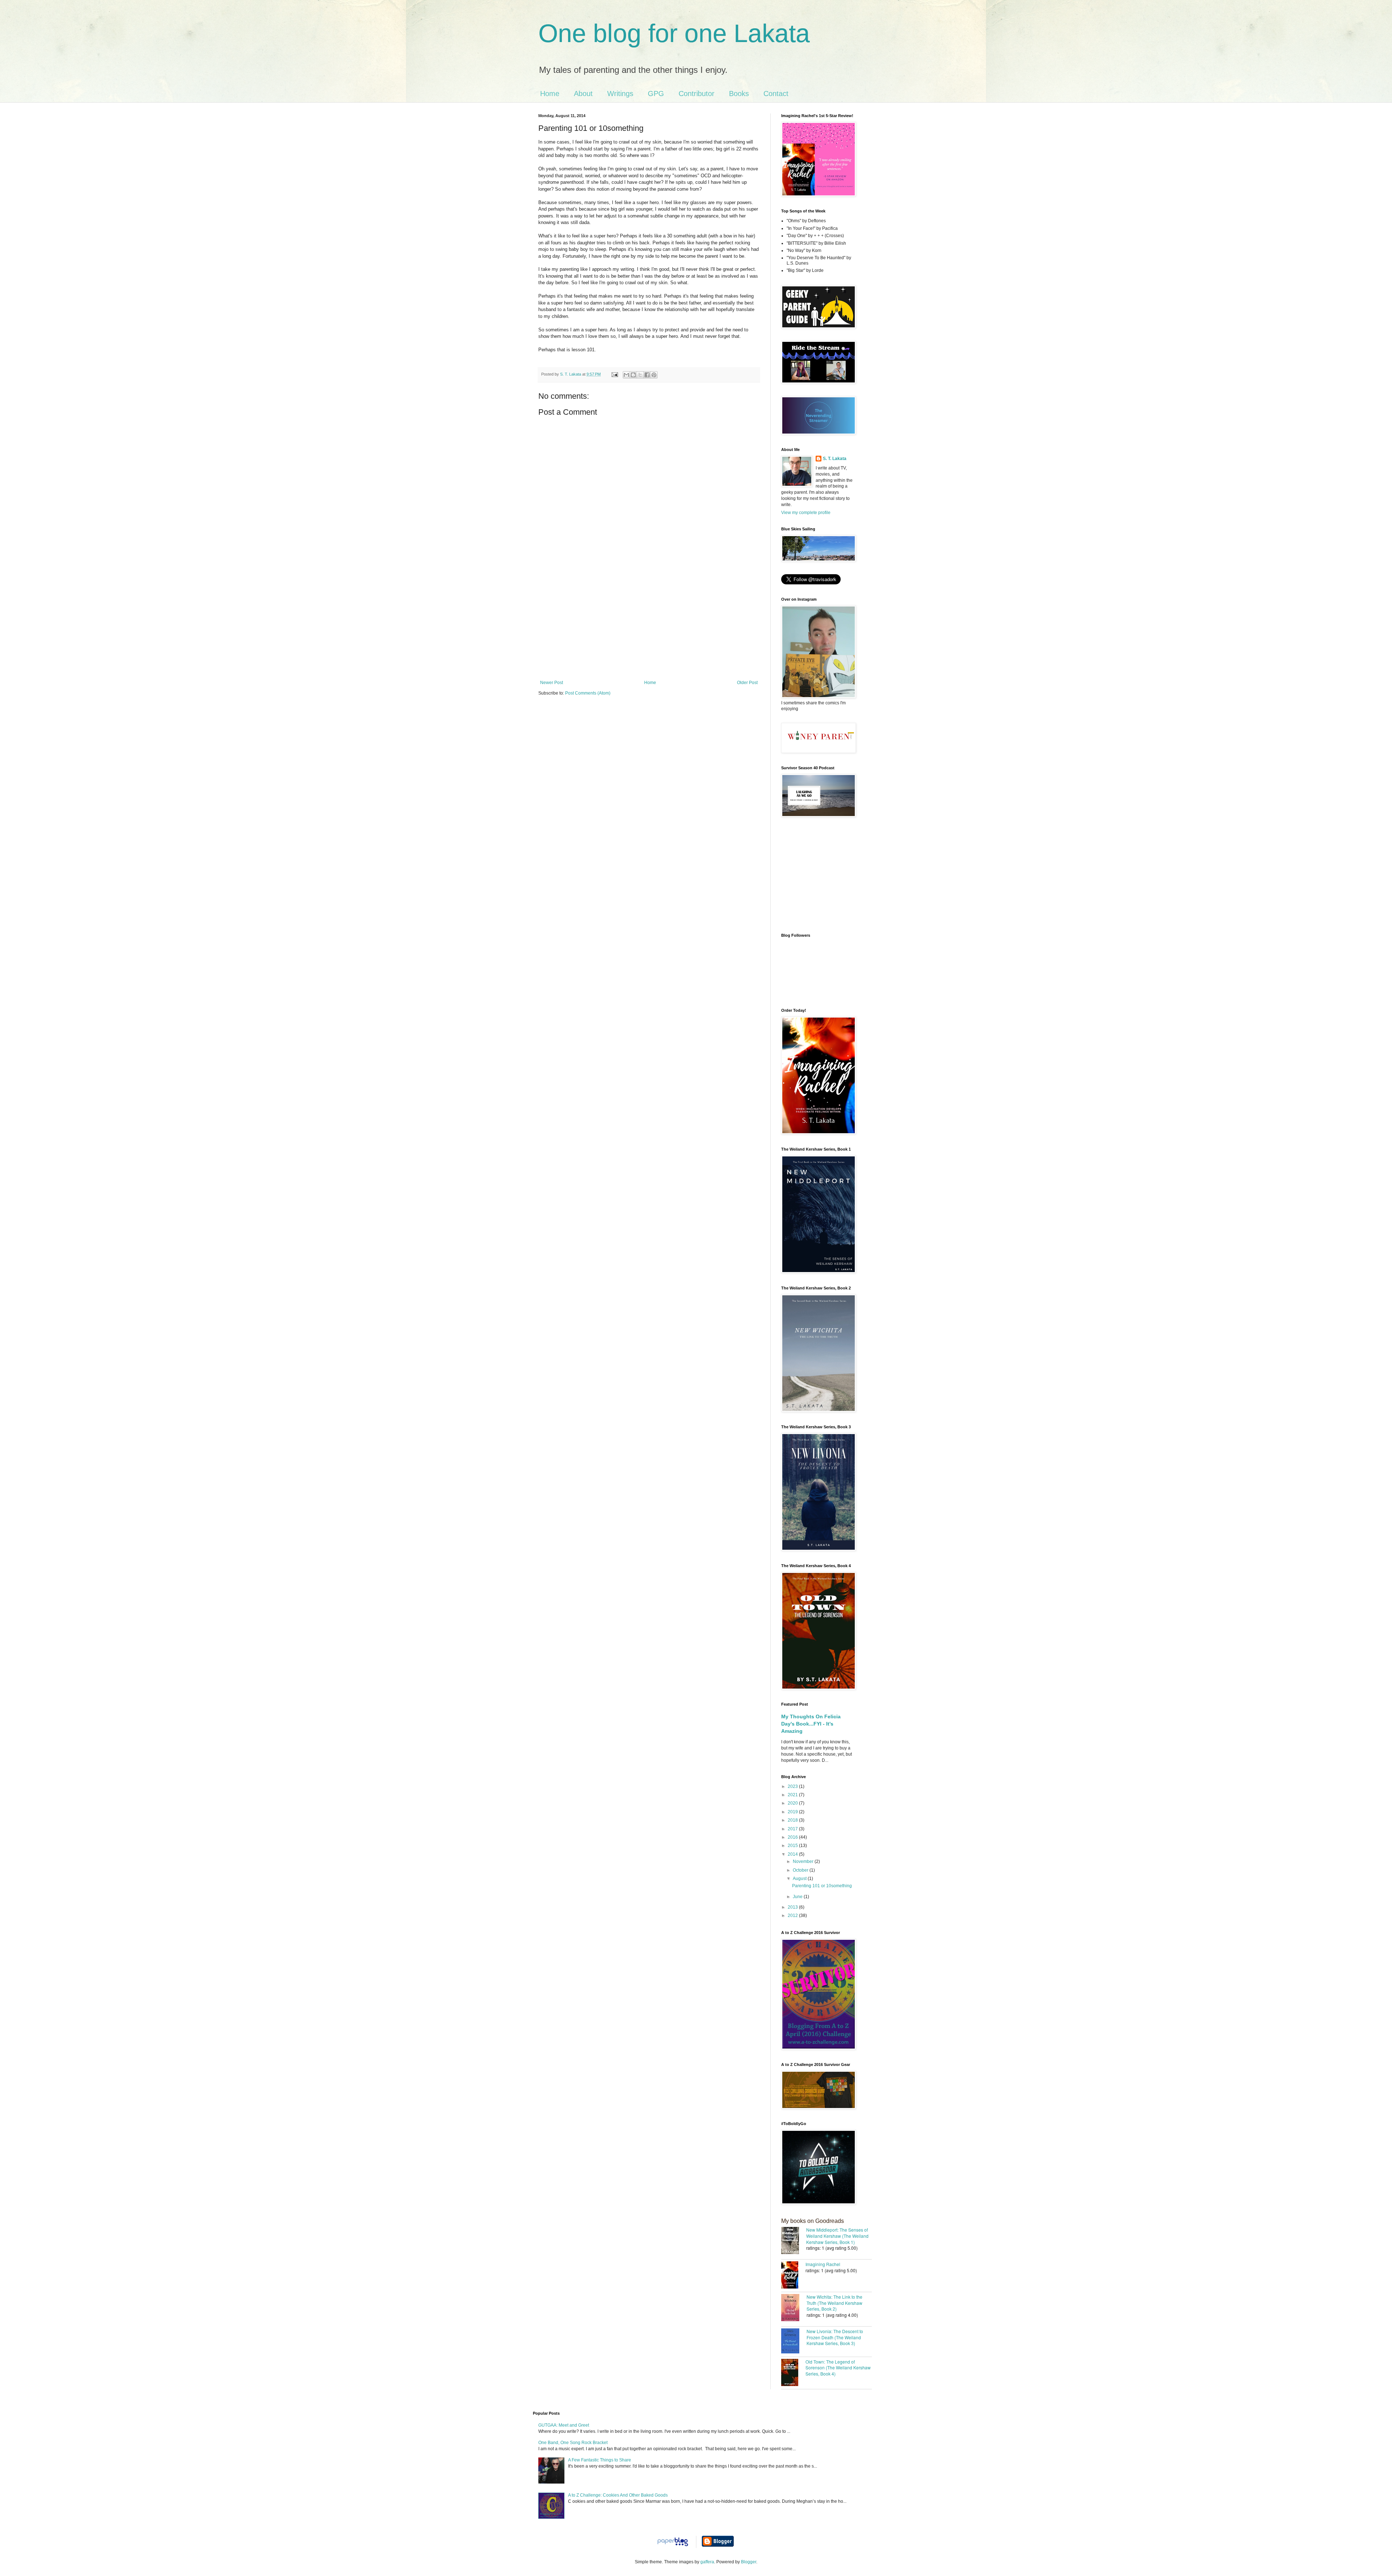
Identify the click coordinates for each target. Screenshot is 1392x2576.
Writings (620, 94)
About (583, 94)
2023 (793, 1786)
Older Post (747, 683)
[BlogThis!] (633, 375)
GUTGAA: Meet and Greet (564, 2425)
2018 (793, 1820)
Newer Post (552, 683)
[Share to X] (640, 375)
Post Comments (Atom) (588, 693)
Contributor (697, 94)
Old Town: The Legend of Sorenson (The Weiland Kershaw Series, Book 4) (838, 2368)
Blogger (749, 2562)
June (798, 1897)
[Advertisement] (649, 626)
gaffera (707, 2562)
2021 (793, 1795)
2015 (793, 1846)
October (801, 1870)
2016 (793, 1837)
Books (739, 94)
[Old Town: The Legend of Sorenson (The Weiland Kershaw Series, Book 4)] (793, 2373)
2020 (793, 1803)
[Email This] (626, 375)
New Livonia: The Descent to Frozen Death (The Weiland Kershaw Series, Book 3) (835, 2337)
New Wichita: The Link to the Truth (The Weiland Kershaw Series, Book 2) (834, 2303)
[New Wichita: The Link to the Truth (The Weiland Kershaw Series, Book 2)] (794, 2308)
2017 (793, 1829)
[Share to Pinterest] (654, 375)
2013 (793, 1907)
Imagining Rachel (823, 2264)
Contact (776, 94)
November (804, 1861)
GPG (656, 94)
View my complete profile (806, 513)
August (800, 1879)
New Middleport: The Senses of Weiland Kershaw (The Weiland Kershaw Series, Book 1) (837, 2236)
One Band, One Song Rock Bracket (573, 2443)
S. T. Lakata (835, 459)
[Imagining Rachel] (793, 2276)
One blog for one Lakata (674, 33)
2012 (793, 1916)
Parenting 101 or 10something (822, 1886)
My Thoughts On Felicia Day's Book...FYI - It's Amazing (811, 1724)
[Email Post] (614, 374)
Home (550, 94)
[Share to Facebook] (647, 375)
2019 (793, 1812)
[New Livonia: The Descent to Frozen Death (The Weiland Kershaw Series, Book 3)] (794, 2342)
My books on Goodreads (813, 2221)
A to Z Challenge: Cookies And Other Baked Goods (618, 2495)
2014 (793, 1854)
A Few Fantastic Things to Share (600, 2460)
